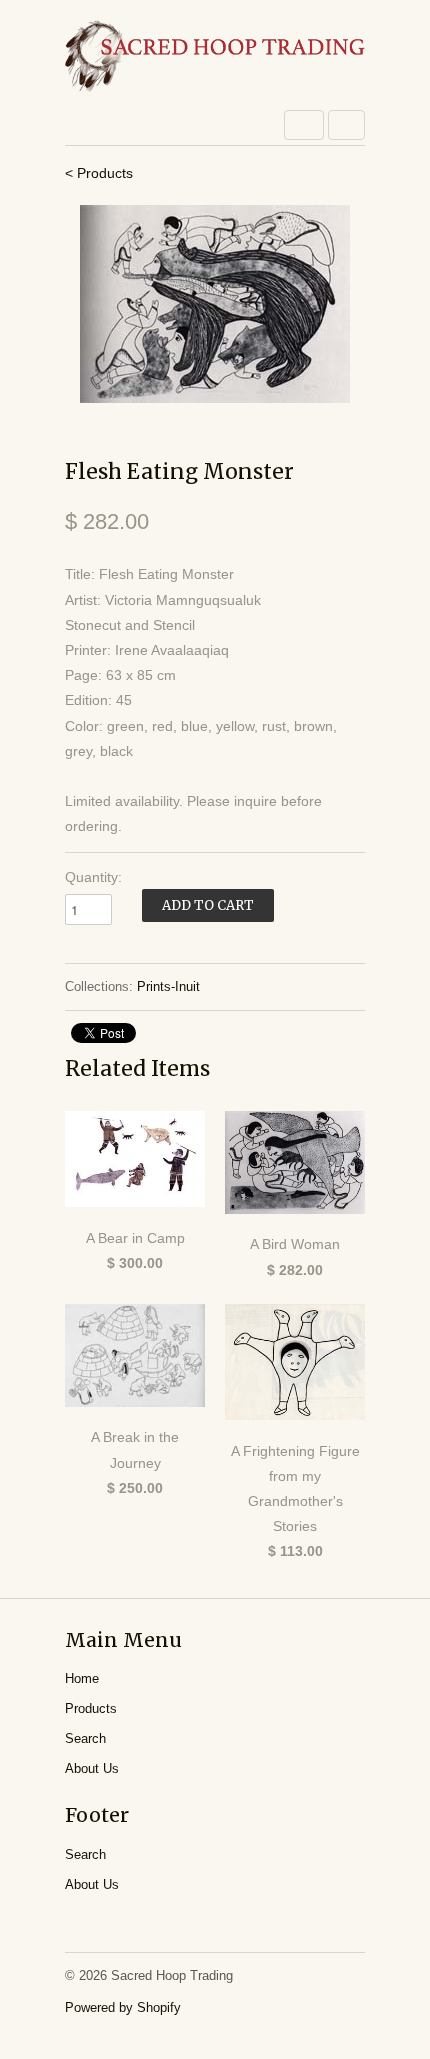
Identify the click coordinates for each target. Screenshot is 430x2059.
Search (85, 1738)
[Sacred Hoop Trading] (215, 57)
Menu (304, 125)
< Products (99, 173)
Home (82, 1678)
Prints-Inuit (168, 986)
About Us (92, 1768)
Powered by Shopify (123, 2007)
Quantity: (93, 877)
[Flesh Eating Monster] (215, 304)
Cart (346, 125)
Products (91, 1708)
